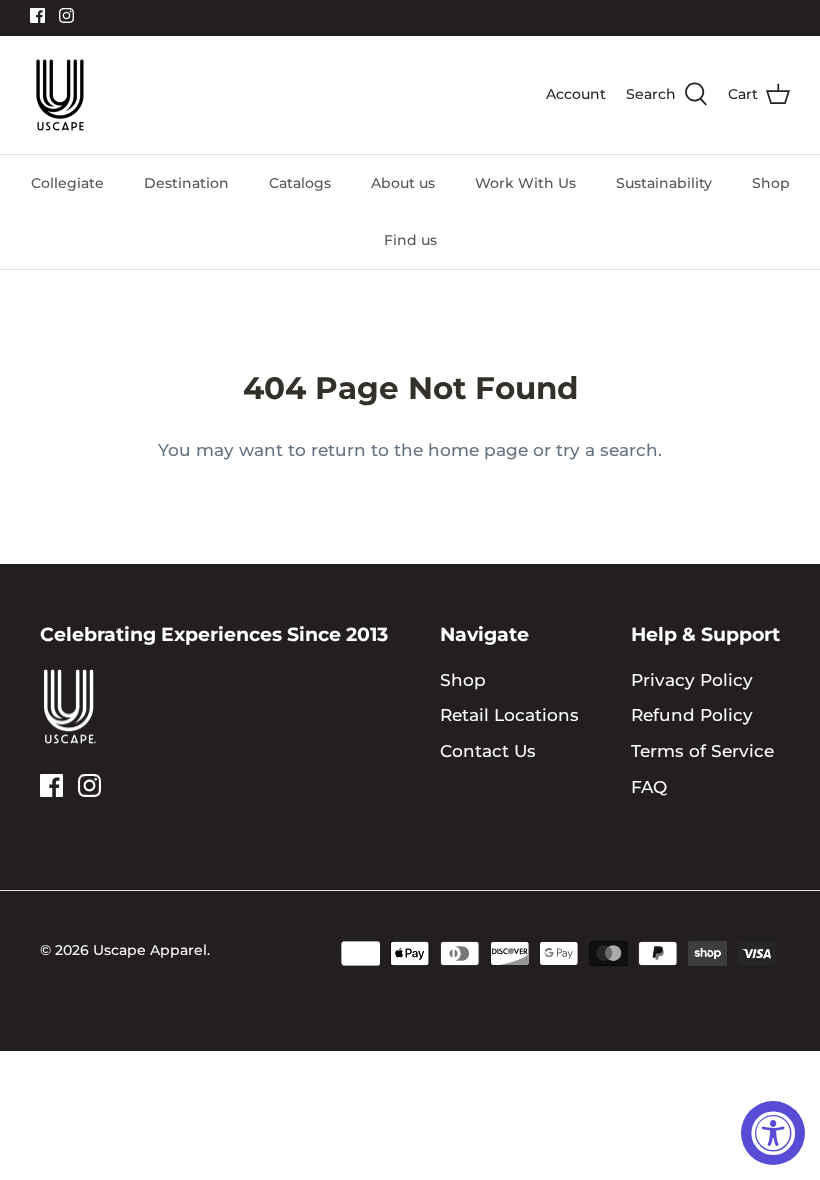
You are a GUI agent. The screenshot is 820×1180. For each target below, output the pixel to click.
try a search (607, 450)
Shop (771, 183)
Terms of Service (702, 751)
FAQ (649, 787)
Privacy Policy (692, 680)
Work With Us (525, 183)
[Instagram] (66, 15)
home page (478, 450)
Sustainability (664, 183)
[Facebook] (37, 15)
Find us (410, 240)
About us (403, 183)
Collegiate (67, 183)
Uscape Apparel (150, 950)
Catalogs (300, 183)
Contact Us (488, 751)
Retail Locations (509, 715)
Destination (186, 183)
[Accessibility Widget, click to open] (773, 1133)
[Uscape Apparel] (60, 95)
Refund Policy (692, 715)
